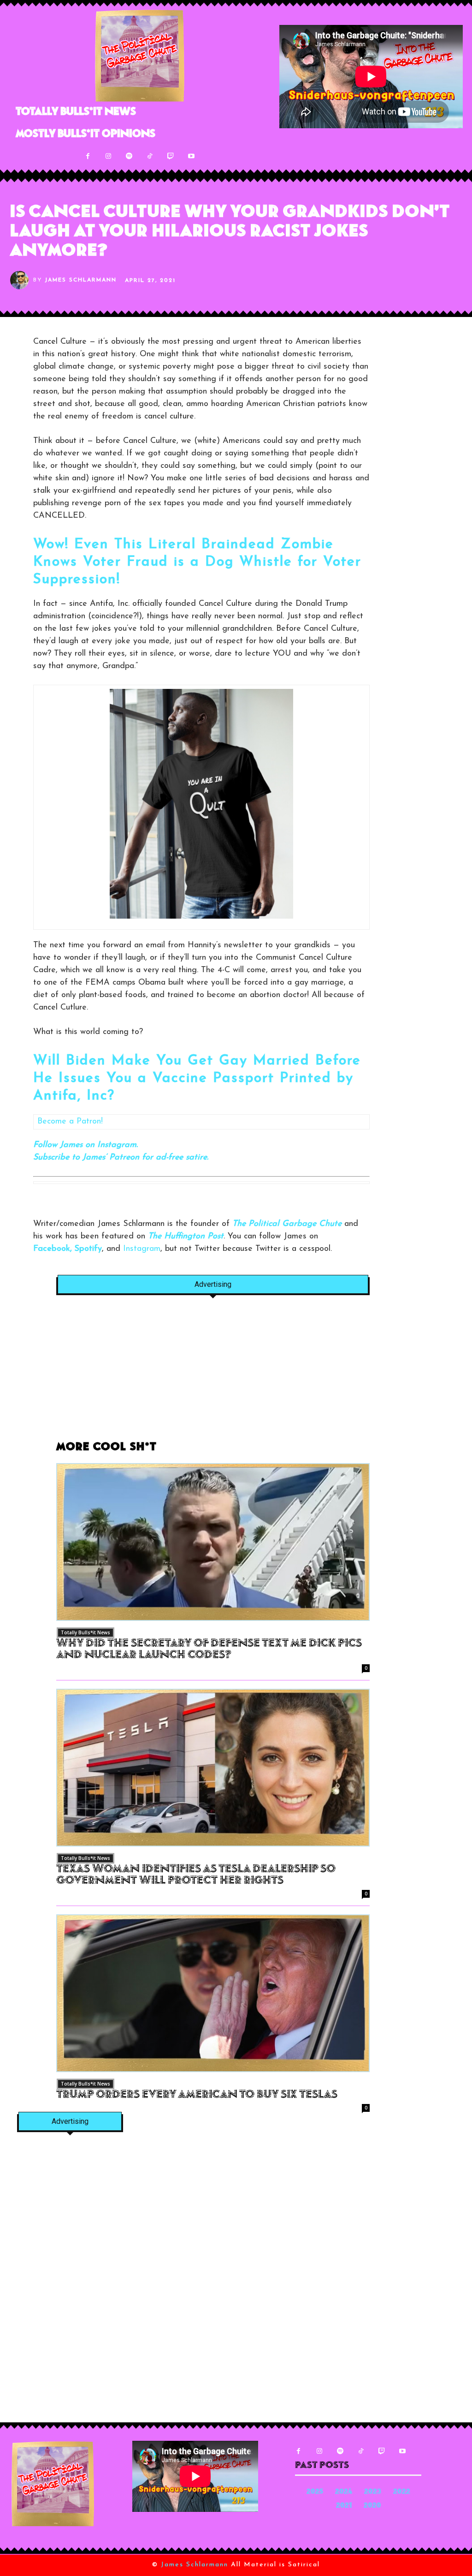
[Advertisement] (213, 1373)
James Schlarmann (81, 280)
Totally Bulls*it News (86, 1632)
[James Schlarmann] (22, 280)
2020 (372, 2506)
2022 (402, 2492)
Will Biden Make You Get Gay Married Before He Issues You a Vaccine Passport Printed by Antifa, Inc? (197, 1079)
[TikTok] (150, 156)
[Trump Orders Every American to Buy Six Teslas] (213, 1993)
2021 (344, 2506)
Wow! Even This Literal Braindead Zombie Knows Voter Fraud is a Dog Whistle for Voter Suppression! (197, 562)
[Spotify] (129, 156)
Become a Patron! (70, 1122)
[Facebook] (88, 156)
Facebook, (53, 1249)
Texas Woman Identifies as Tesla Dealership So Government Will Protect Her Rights (196, 1875)
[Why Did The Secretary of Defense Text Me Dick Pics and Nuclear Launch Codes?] (213, 1542)
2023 (373, 2492)
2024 (344, 2492)
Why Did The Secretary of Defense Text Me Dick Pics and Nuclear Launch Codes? (209, 1650)
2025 (315, 2492)
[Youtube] (192, 156)
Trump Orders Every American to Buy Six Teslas (197, 2095)
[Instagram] (109, 156)
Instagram (142, 1249)
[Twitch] (171, 156)
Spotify (88, 1249)
